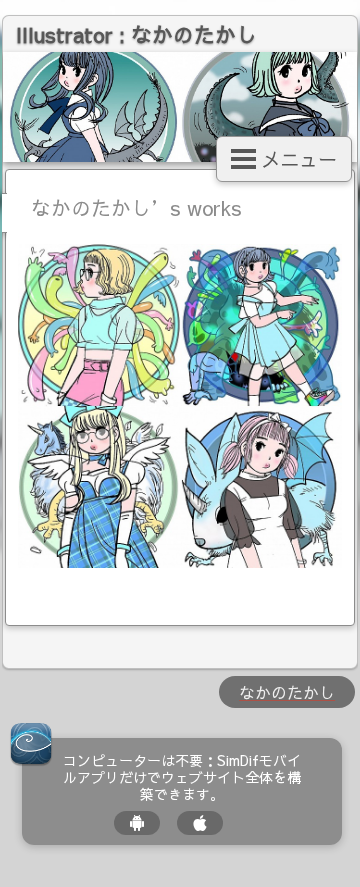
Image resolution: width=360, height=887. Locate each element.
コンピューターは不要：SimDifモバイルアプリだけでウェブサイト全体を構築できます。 (182, 777)
